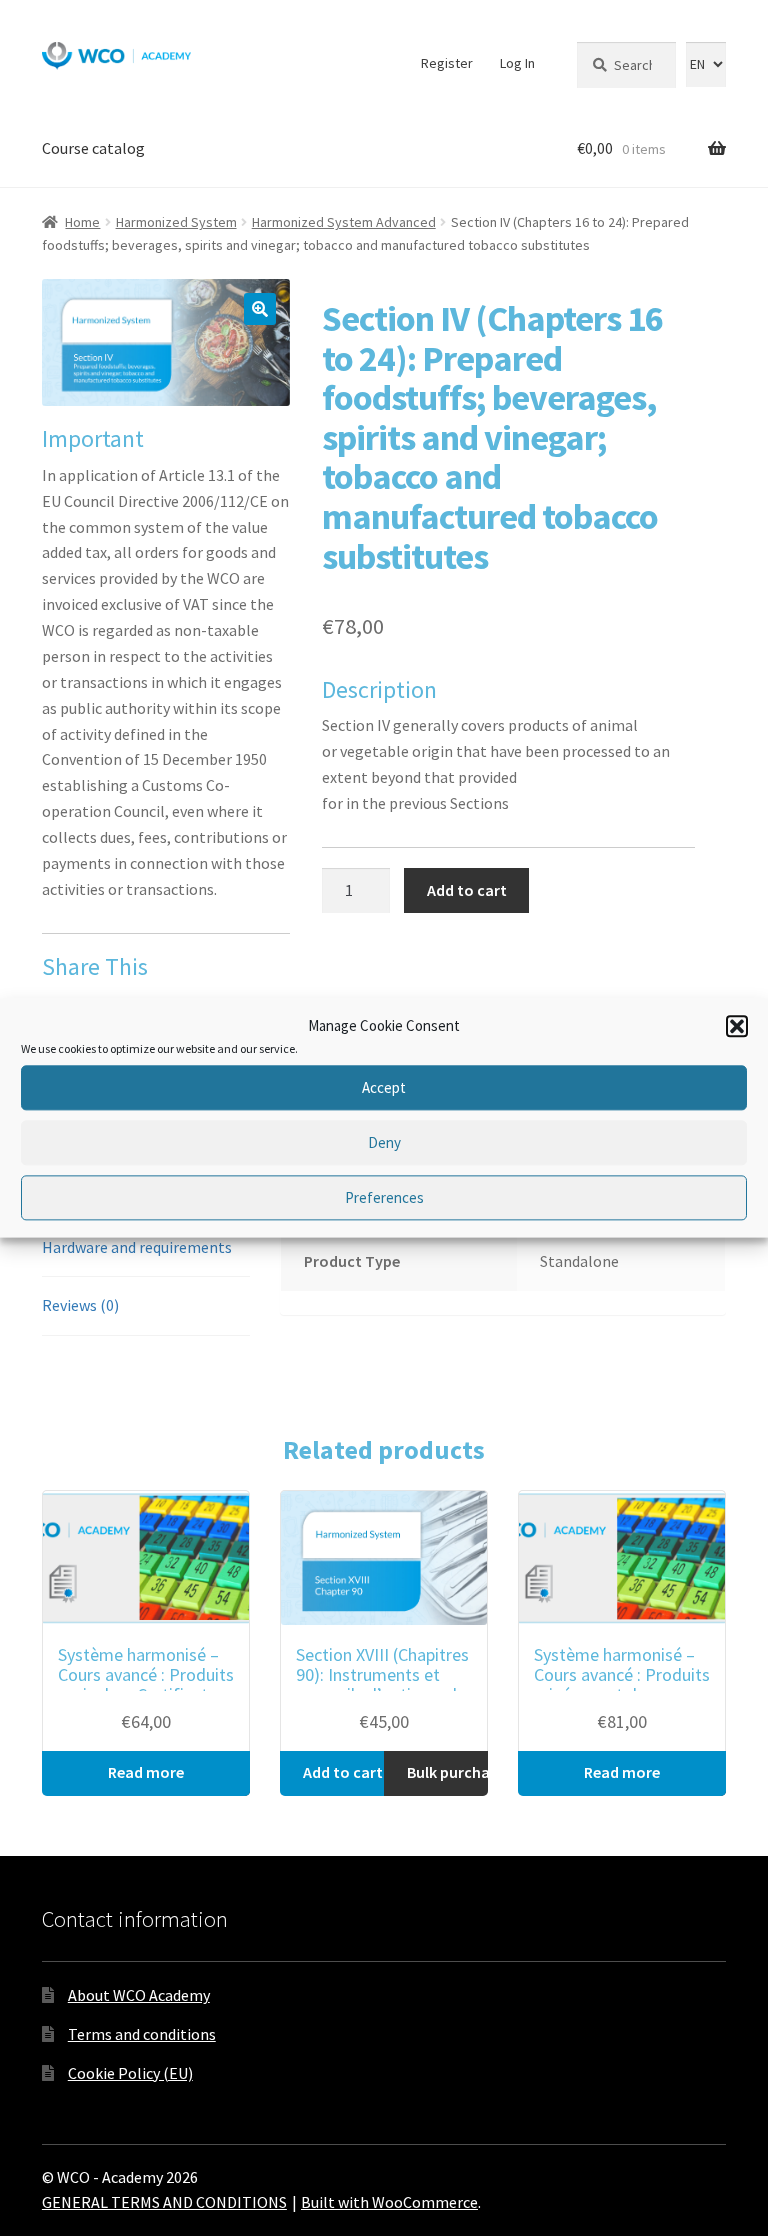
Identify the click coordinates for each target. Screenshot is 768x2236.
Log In (517, 63)
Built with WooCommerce (389, 2202)
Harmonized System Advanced (344, 222)
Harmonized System (176, 222)
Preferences (384, 1197)
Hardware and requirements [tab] (137, 1247)
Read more (146, 1772)
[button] (737, 1026)
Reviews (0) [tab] (80, 1305)
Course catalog (93, 148)
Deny (384, 1142)
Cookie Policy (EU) (130, 2073)
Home (82, 222)
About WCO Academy (139, 1995)
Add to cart (467, 890)
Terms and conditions (142, 2034)
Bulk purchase (447, 1772)
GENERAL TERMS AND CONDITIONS (164, 2202)
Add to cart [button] (343, 1772)
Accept (384, 1087)
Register (447, 63)
